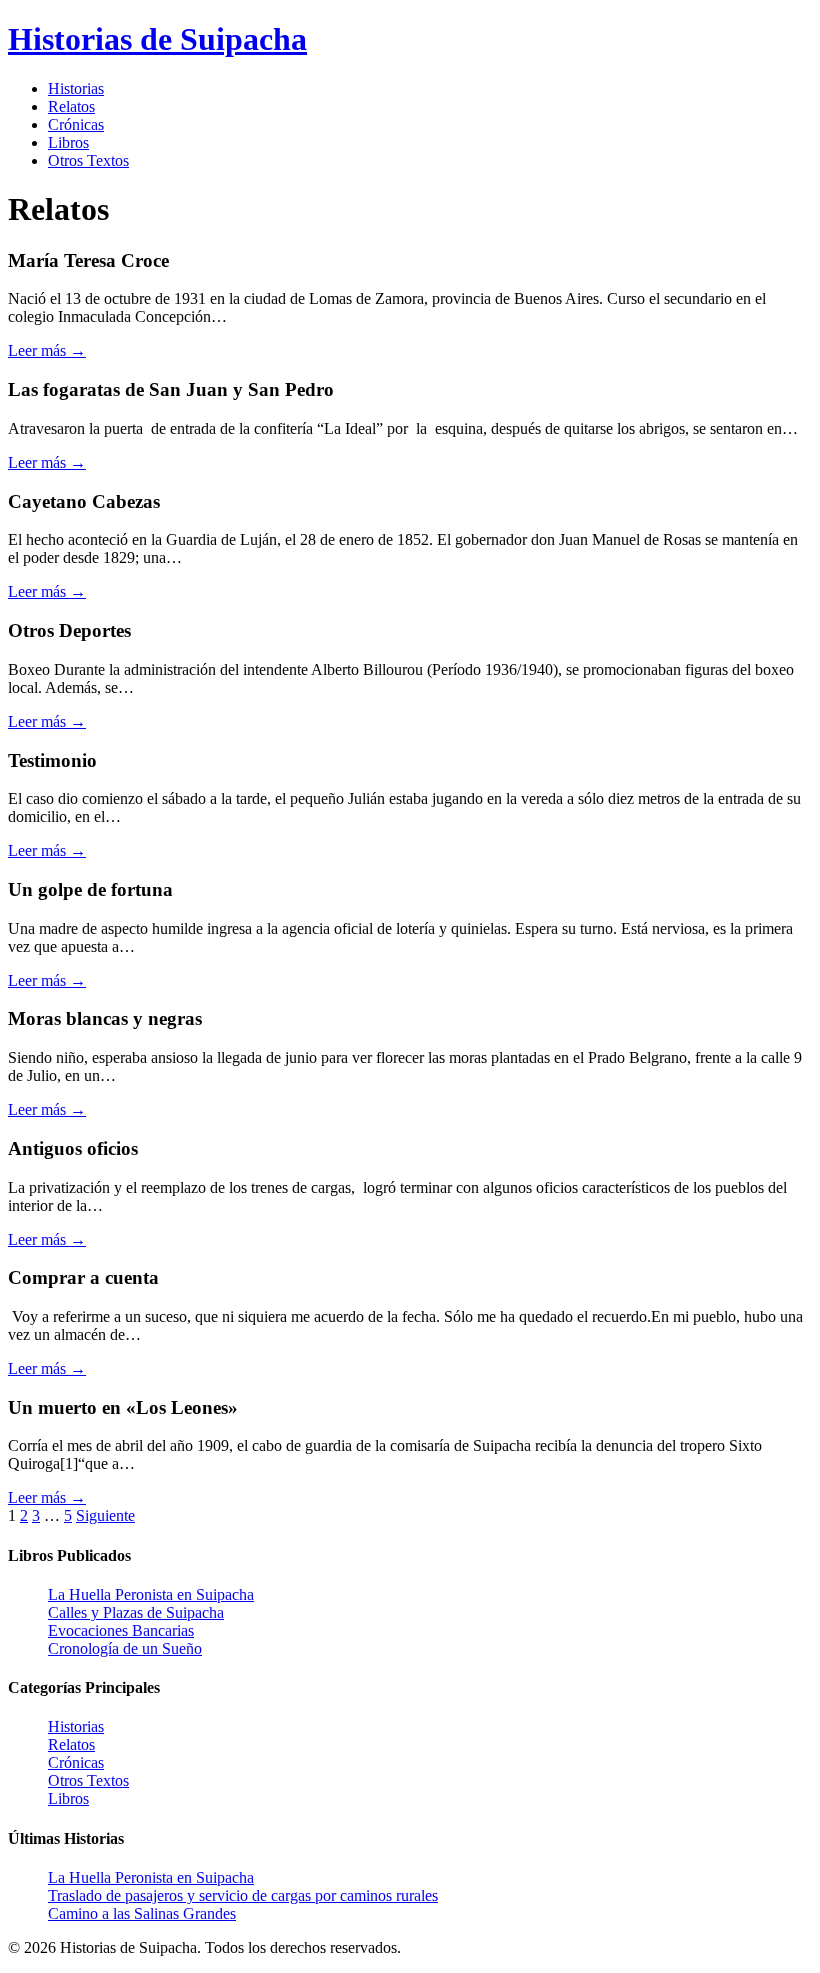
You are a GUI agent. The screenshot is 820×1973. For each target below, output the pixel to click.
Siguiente (105, 1515)
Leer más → (47, 350)
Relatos (71, 106)
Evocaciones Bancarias (121, 1630)
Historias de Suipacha (157, 39)
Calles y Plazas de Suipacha (136, 1612)
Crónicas (76, 124)
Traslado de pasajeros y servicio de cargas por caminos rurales (243, 1895)
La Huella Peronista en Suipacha (151, 1594)
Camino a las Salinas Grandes (142, 1913)
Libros (68, 142)
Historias (76, 88)
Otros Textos (88, 160)
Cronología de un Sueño (125, 1648)
